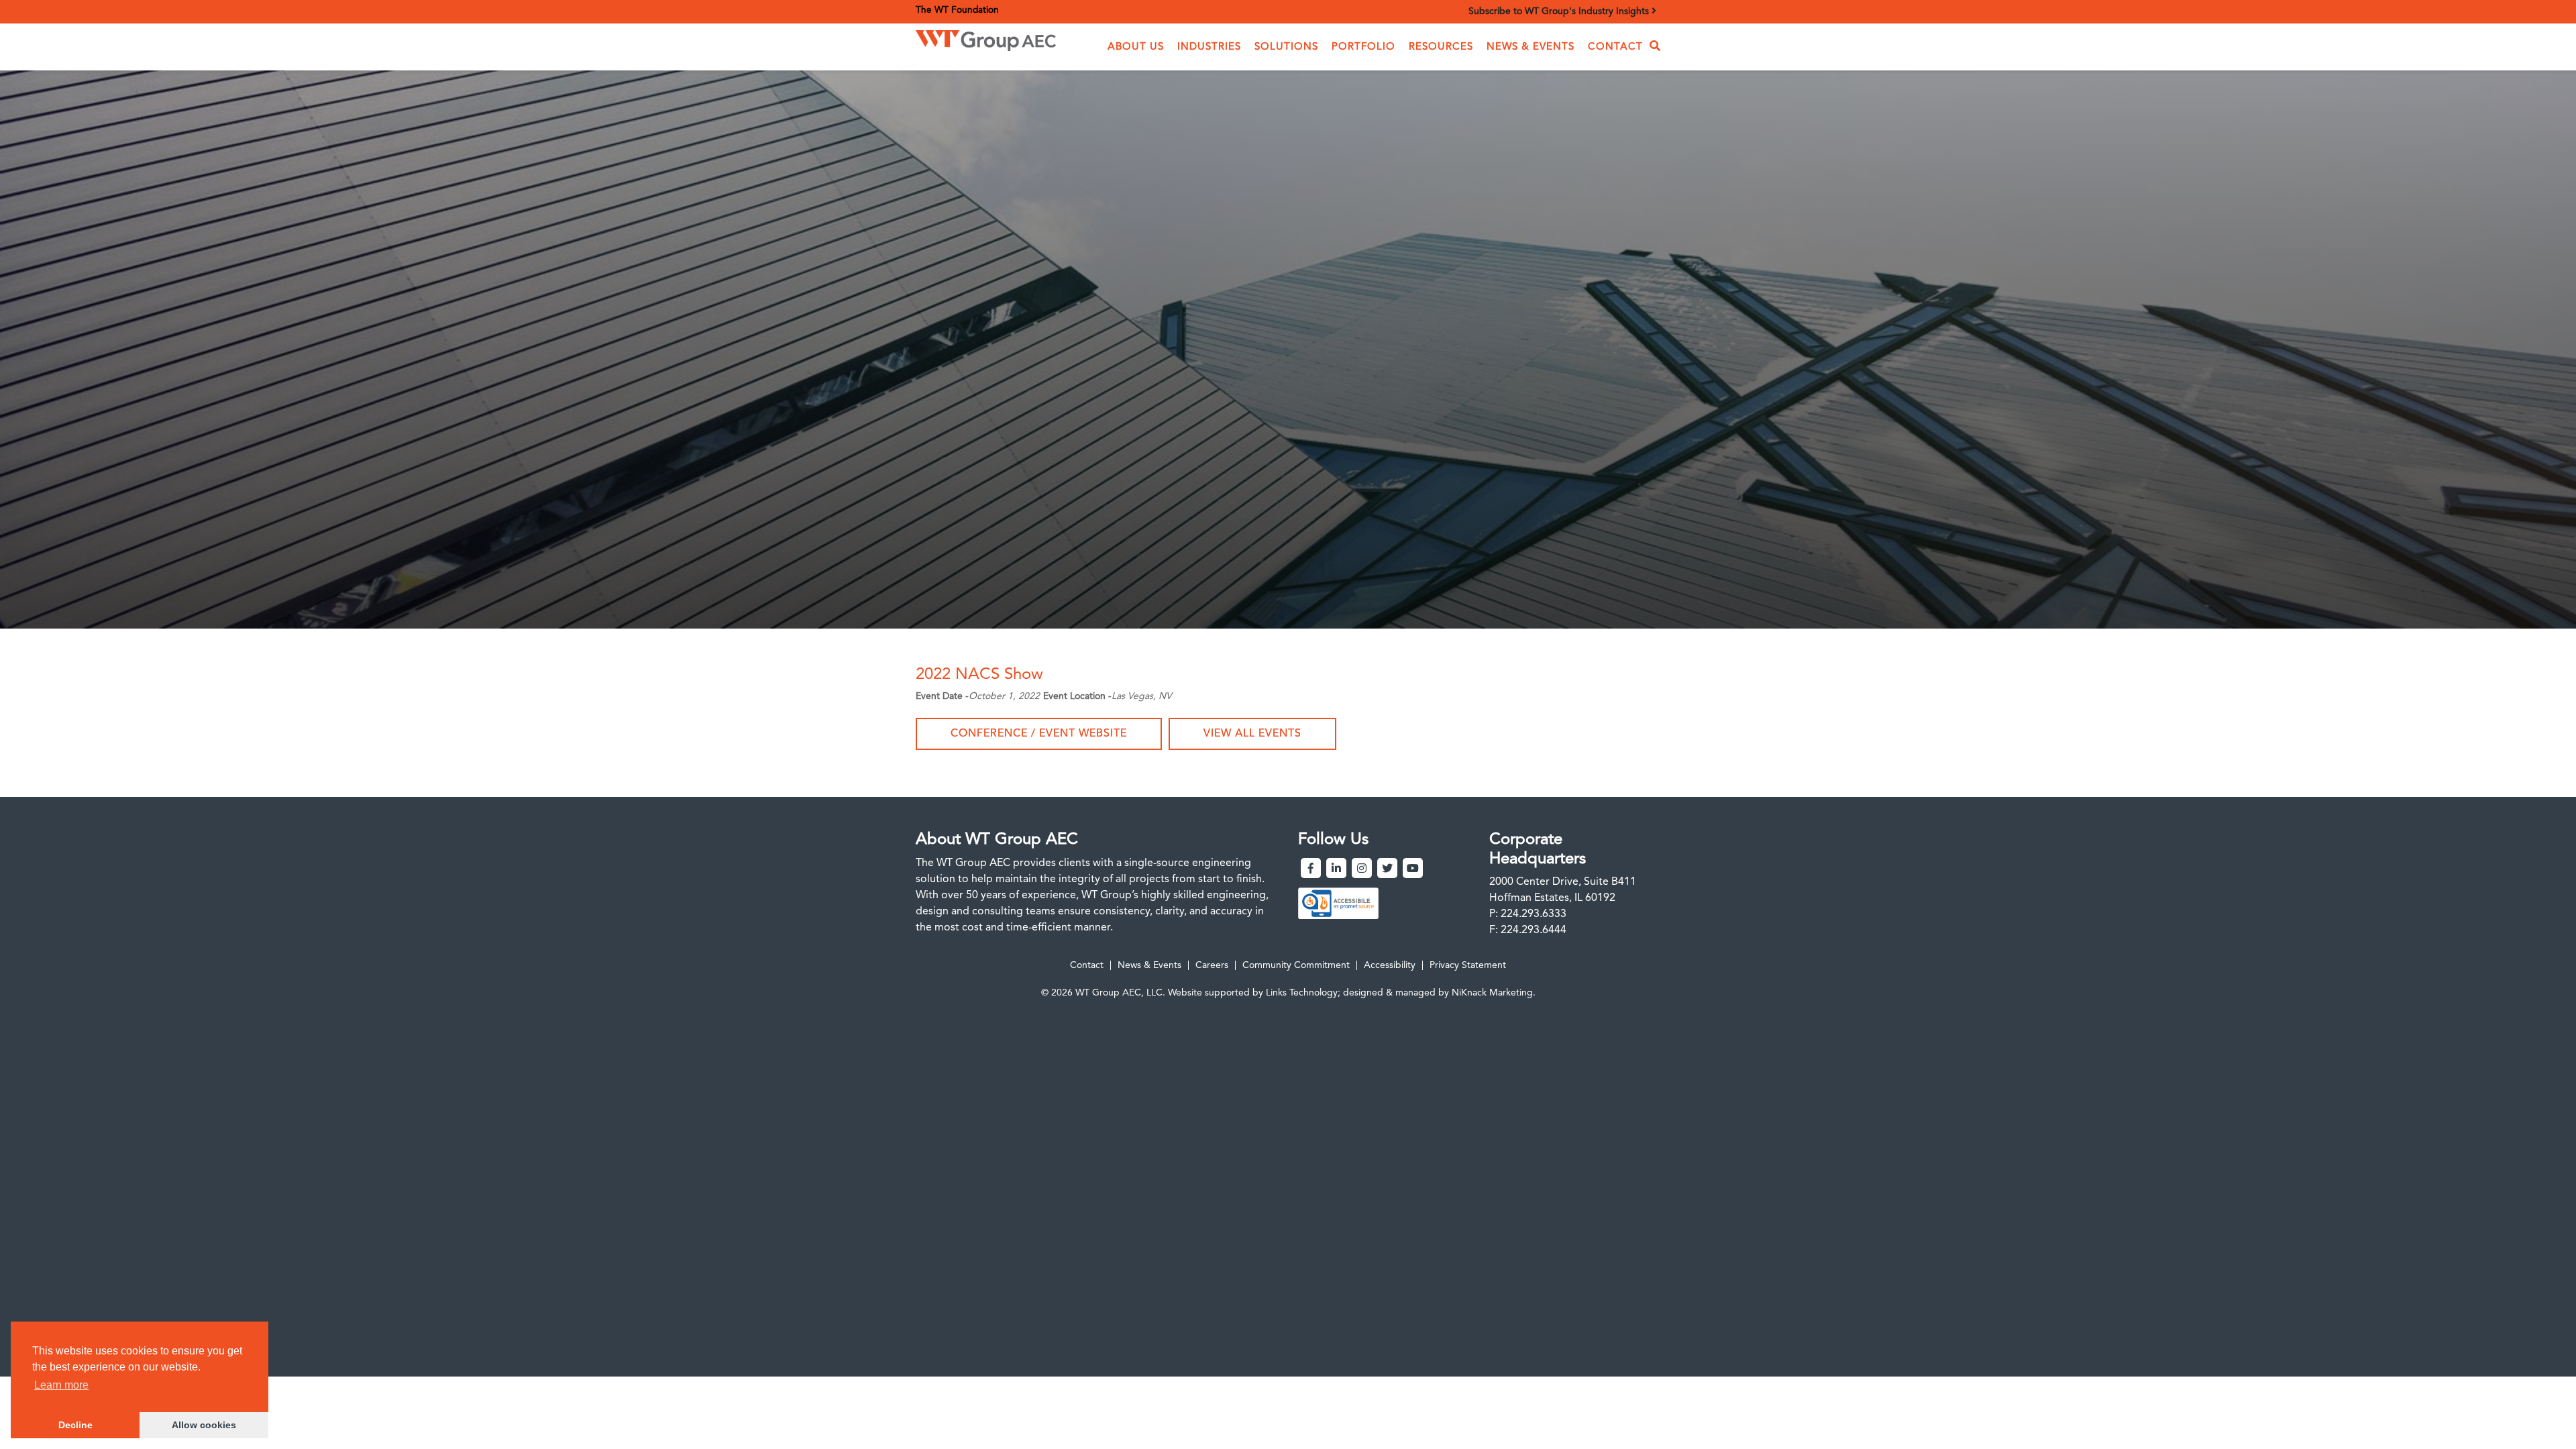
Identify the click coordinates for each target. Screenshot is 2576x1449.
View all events (1252, 734)
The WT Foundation (957, 10)
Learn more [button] (61, 1385)
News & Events (1531, 47)
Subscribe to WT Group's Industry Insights (1560, 11)
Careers (1212, 965)
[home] (986, 37)
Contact (1615, 47)
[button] (1136, 47)
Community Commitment (1296, 965)
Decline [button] (75, 1425)
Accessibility (1390, 965)
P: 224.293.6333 (1528, 914)
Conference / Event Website (1039, 734)
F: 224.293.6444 (1528, 930)
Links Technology (1302, 993)
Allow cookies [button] (204, 1425)
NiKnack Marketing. (1494, 993)
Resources (1441, 47)
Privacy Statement (1468, 965)
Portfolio (1363, 47)
